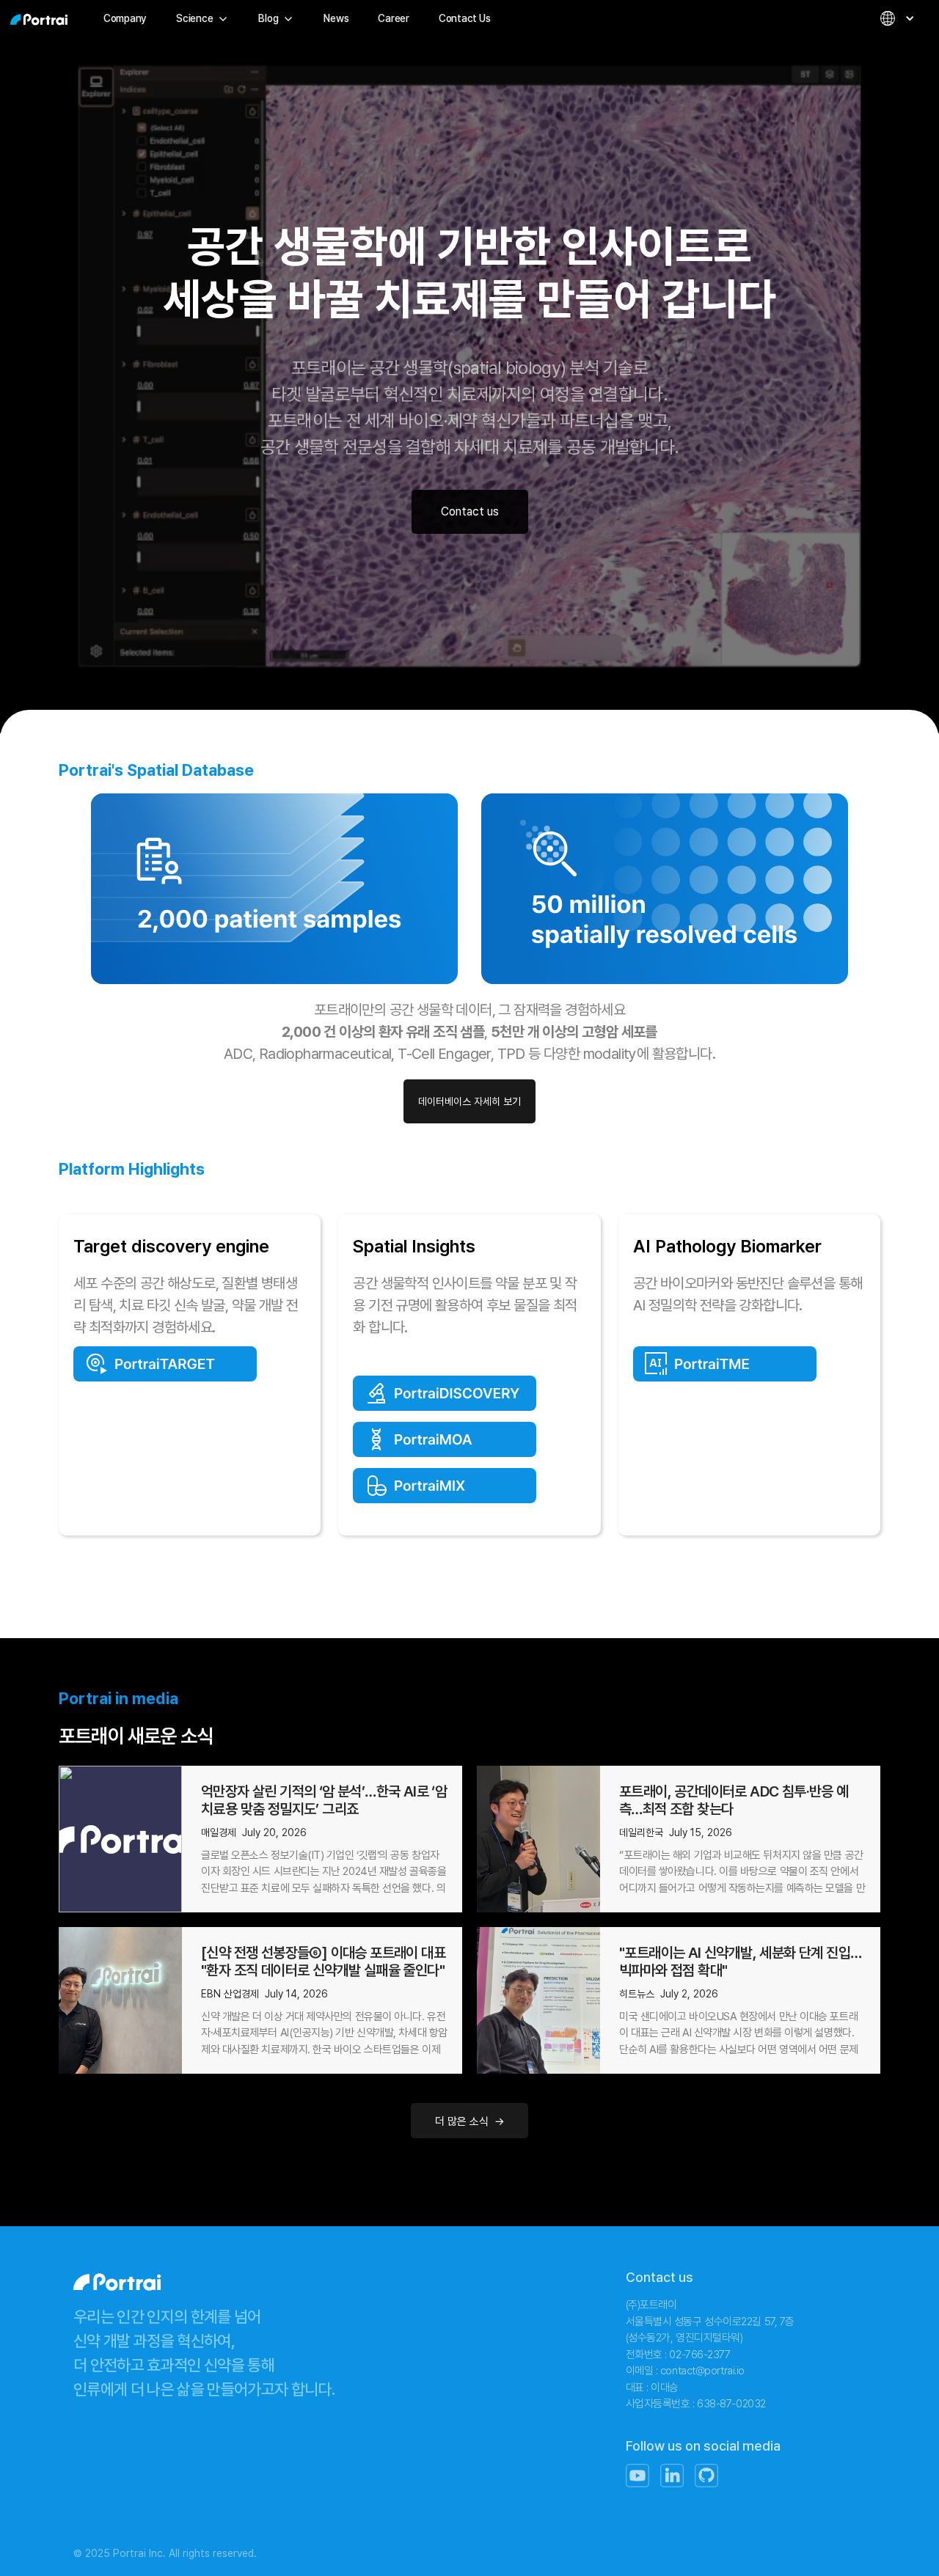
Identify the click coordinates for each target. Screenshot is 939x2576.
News (336, 18)
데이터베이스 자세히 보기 (469, 1101)
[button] (202, 18)
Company (125, 18)
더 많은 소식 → (470, 2121)
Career (394, 18)
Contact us (470, 511)
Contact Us (465, 18)
